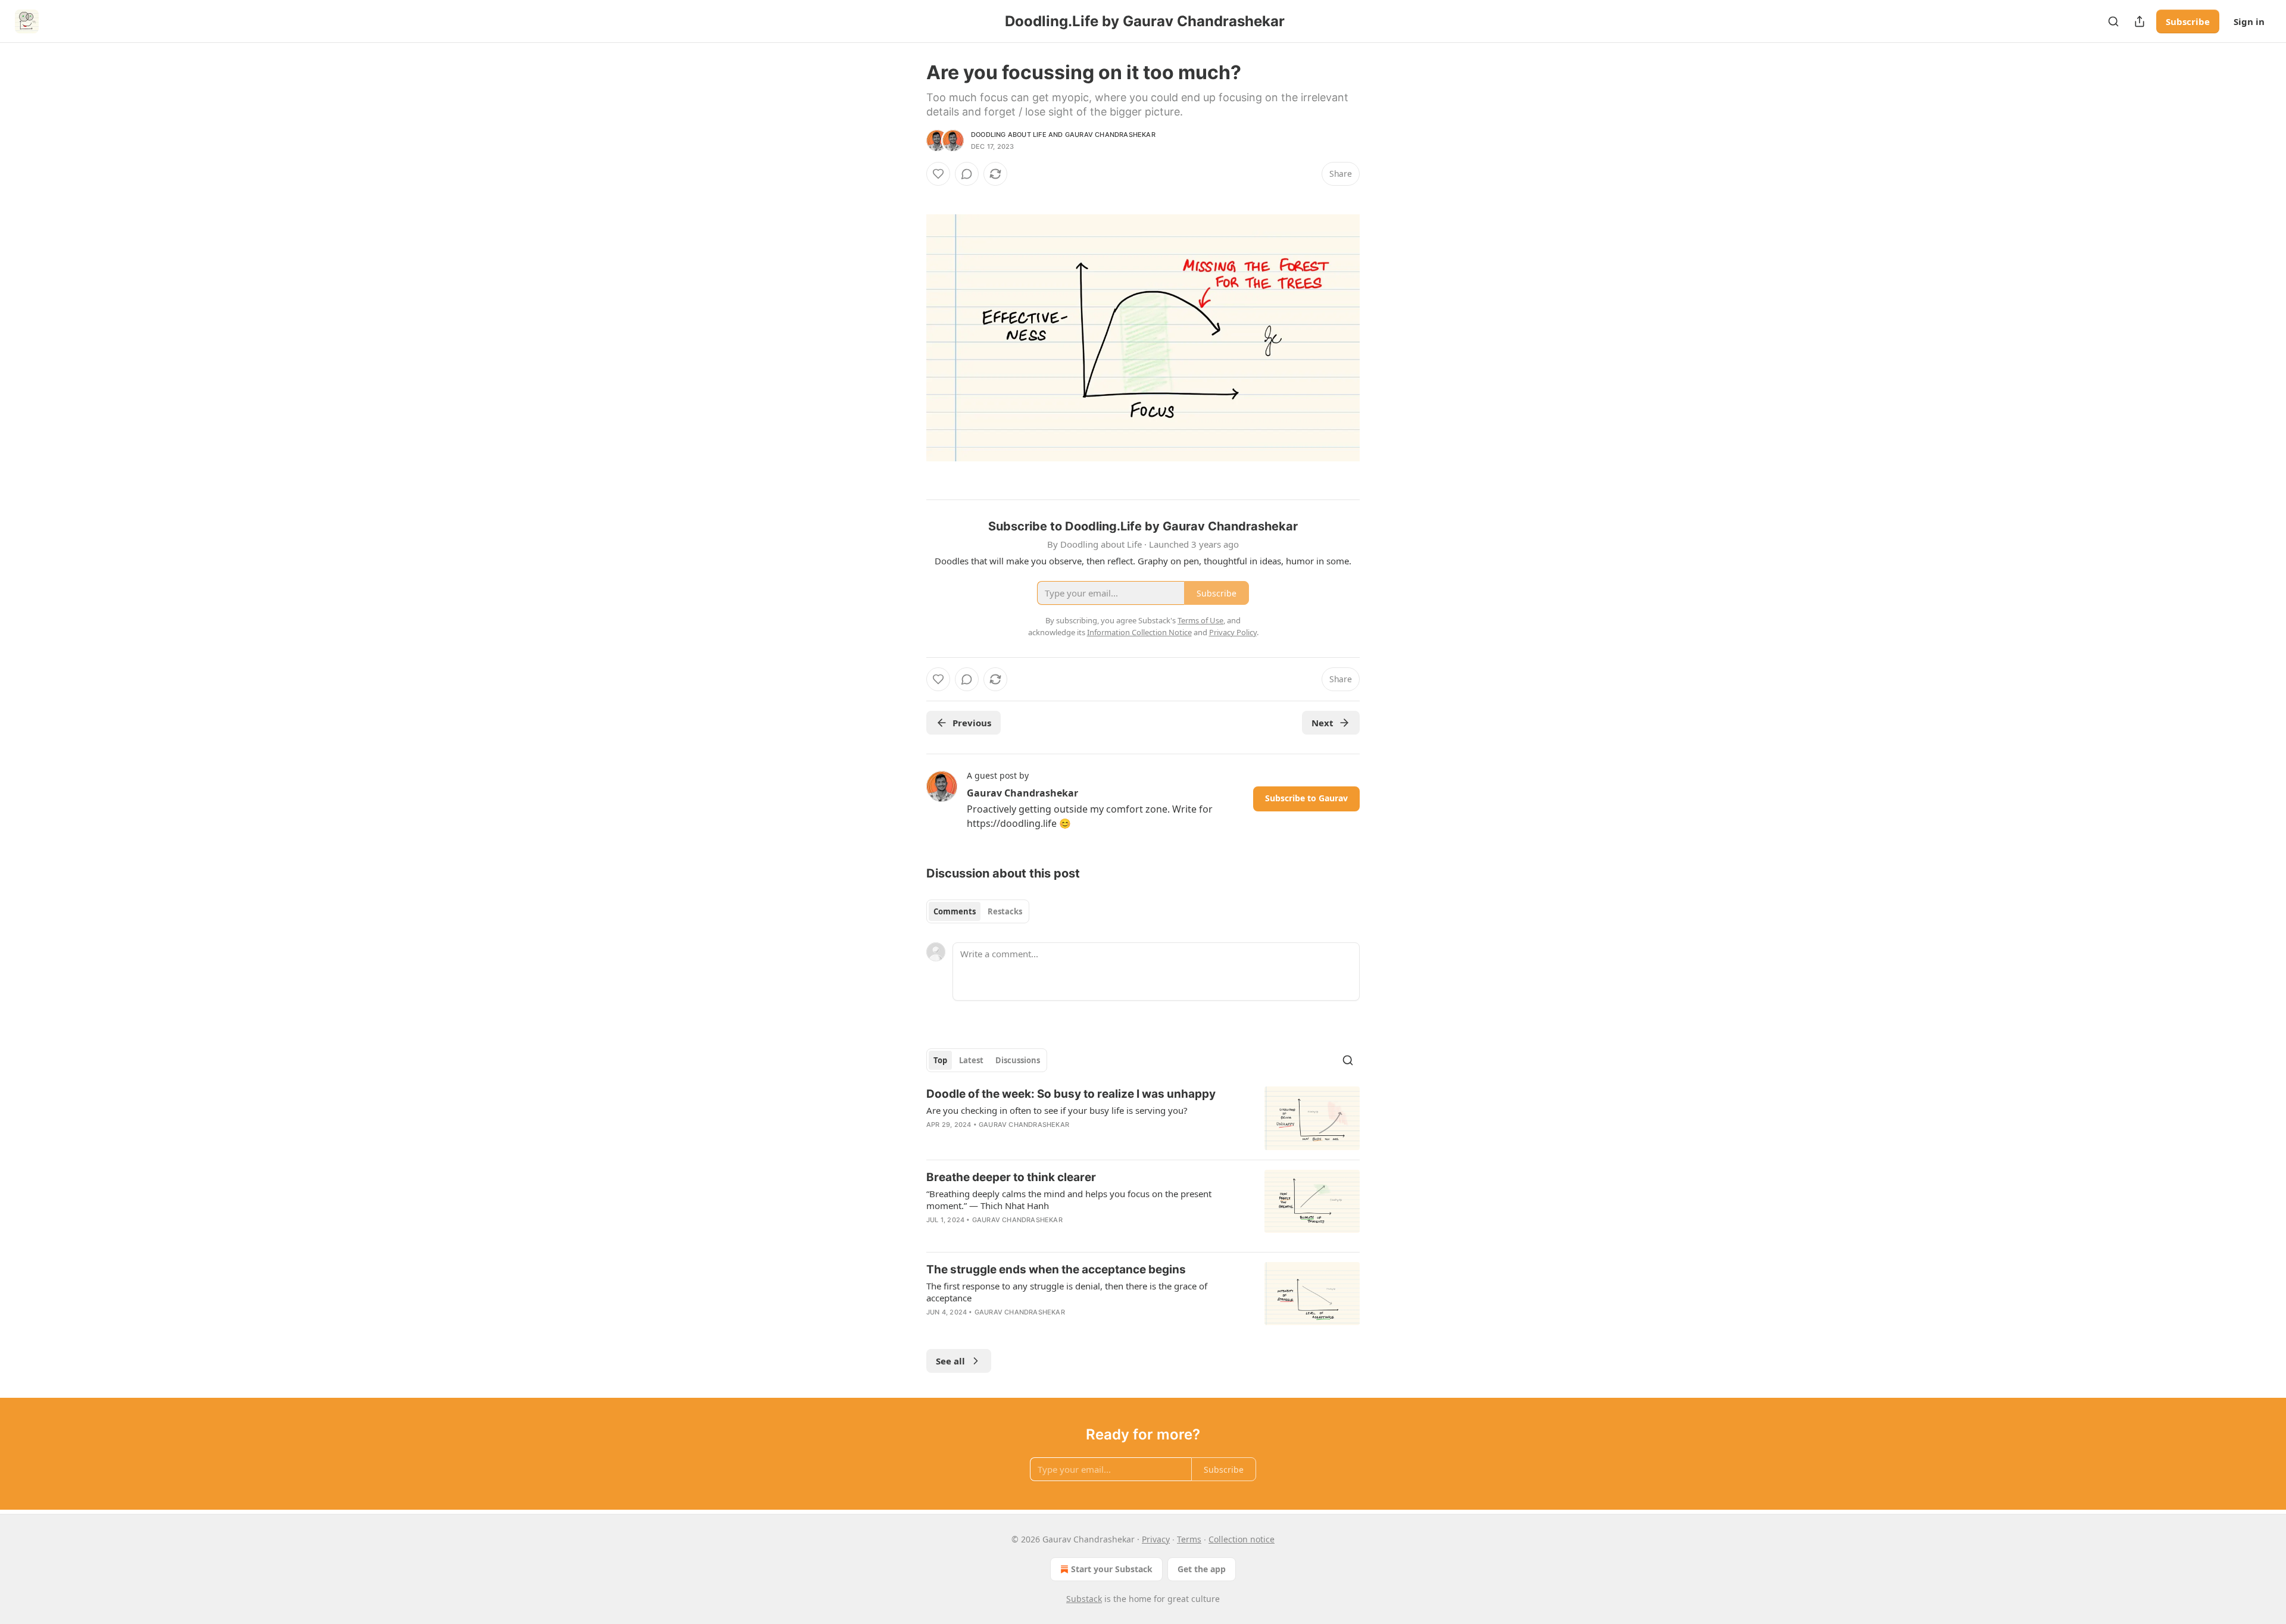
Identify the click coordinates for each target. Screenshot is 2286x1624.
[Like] (938, 174)
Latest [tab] (971, 1060)
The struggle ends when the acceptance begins (1056, 1269)
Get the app (1202, 1569)
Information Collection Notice (1139, 632)
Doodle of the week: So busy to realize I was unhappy (1071, 1094)
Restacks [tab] (1005, 911)
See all (950, 1361)
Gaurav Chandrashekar (1110, 135)
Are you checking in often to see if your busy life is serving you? (1057, 1110)
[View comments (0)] (967, 174)
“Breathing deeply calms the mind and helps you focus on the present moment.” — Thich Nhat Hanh (1069, 1200)
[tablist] (978, 911)
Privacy (1156, 1539)
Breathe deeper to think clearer (1011, 1177)
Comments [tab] (955, 911)
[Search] (2113, 21)
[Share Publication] (2140, 21)
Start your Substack (1112, 1569)
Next (1322, 723)
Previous (972, 723)
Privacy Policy (1233, 632)
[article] (1143, 1118)
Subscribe (2188, 21)
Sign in (2249, 21)
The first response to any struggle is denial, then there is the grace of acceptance (1067, 1292)
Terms (1189, 1539)
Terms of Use (1200, 620)
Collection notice (1242, 1539)
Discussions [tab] (1018, 1060)
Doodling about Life (1009, 135)
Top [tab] (940, 1060)
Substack (1084, 1599)
